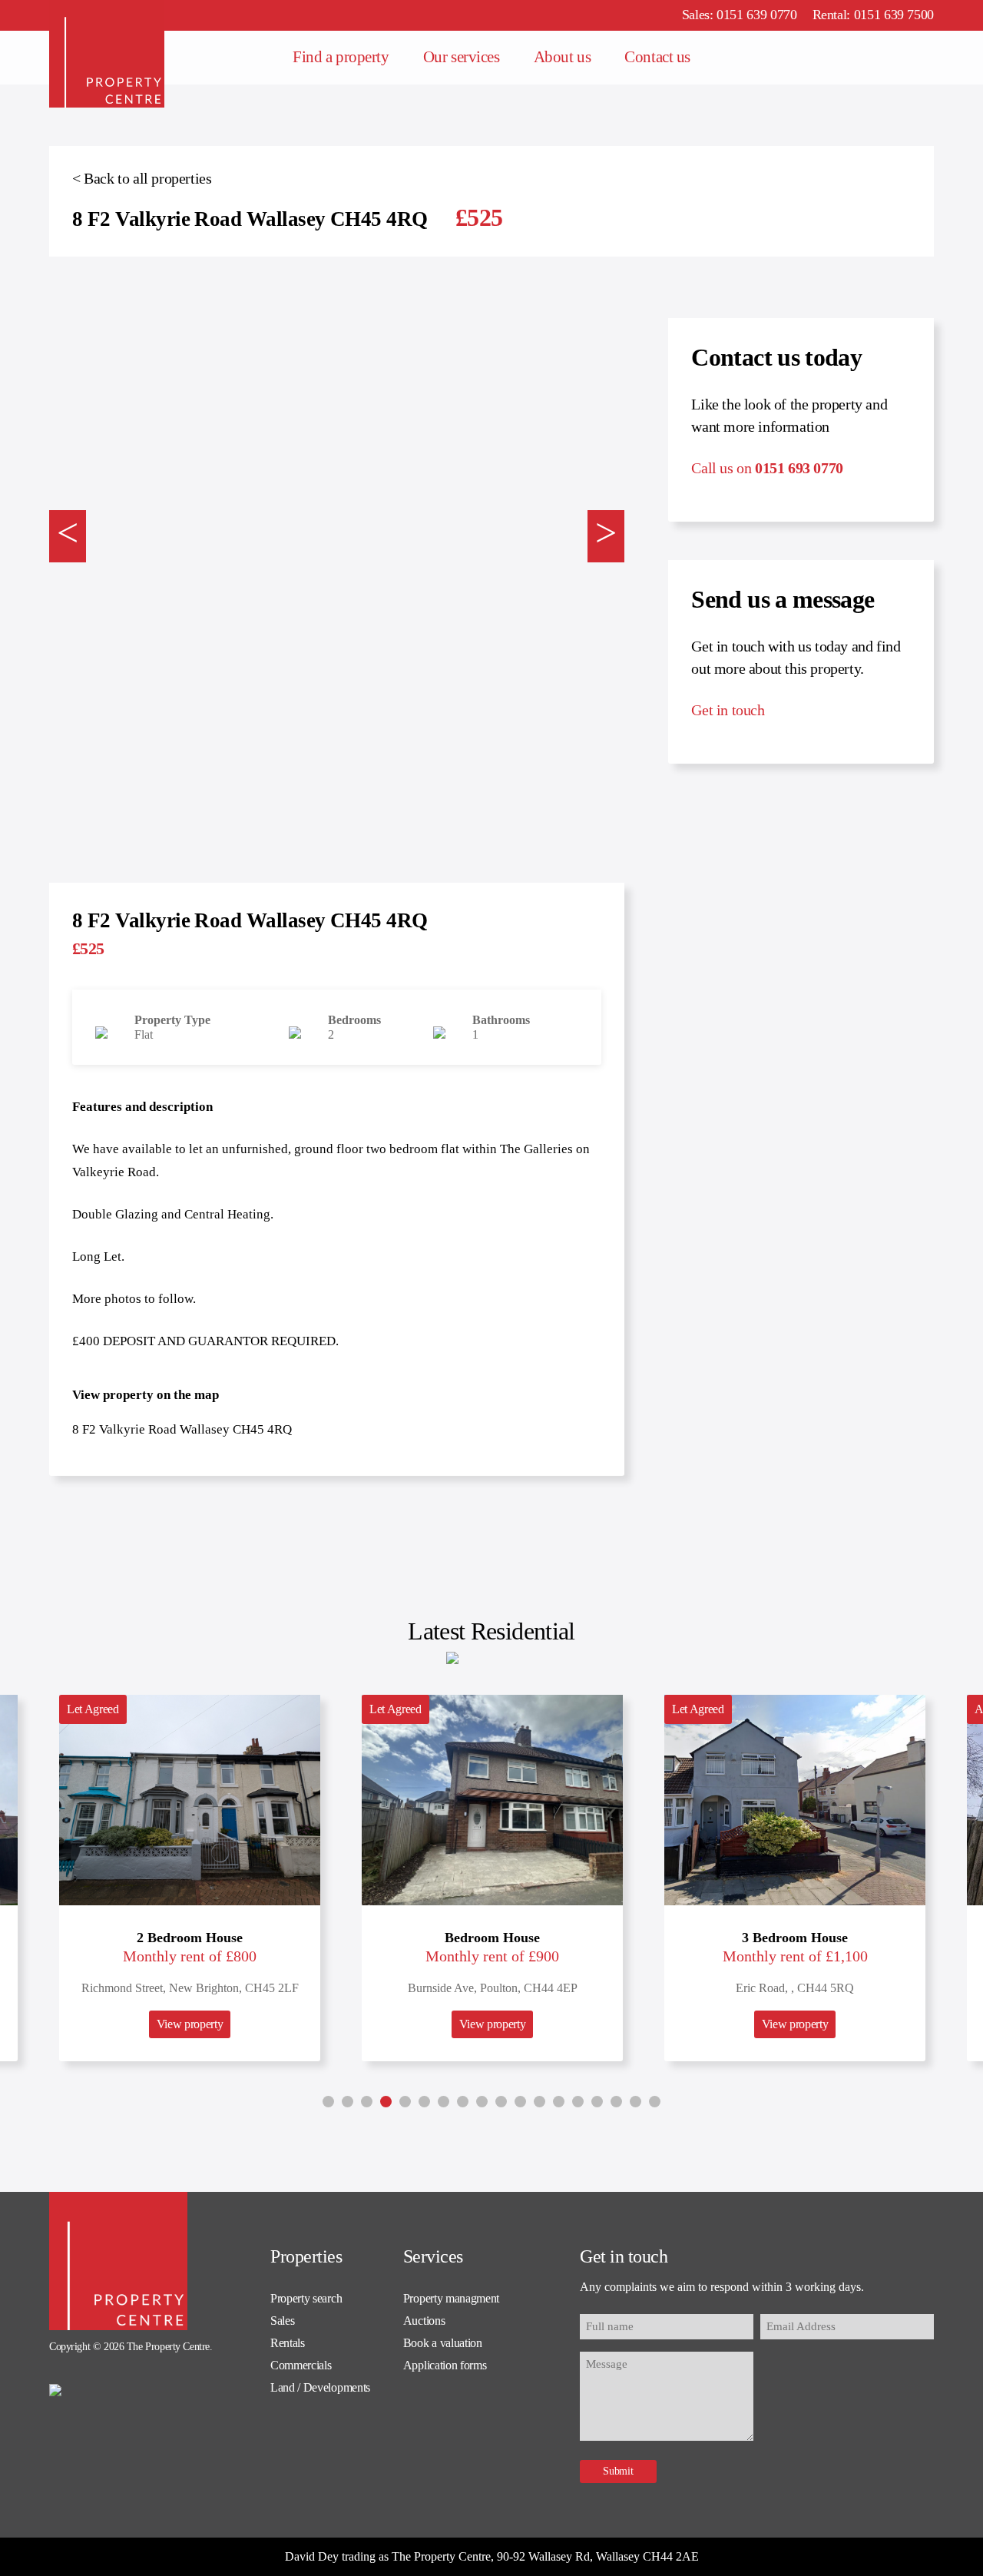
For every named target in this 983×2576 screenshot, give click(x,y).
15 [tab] (597, 2102)
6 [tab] (424, 2102)
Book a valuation (443, 2343)
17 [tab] (635, 2102)
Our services (462, 57)
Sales (282, 2321)
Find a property (341, 57)
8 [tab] (463, 2102)
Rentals (288, 2343)
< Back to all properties (142, 178)
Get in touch (728, 710)
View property (190, 2024)
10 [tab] (501, 2102)
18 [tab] (655, 2102)
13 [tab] (559, 2102)
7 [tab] (444, 2102)
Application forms (445, 2365)
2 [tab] (348, 2102)
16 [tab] (616, 2102)
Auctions (424, 2321)
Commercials (301, 2365)
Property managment (451, 2298)
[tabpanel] (492, 1878)
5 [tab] (405, 2102)
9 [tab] (482, 2102)
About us (563, 57)
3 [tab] (367, 2102)
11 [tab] (520, 2102)
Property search (306, 2298)
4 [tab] (386, 2102)
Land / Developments (320, 2387)
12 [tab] (539, 2102)
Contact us (657, 57)
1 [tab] (328, 2102)
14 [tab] (578, 2102)
